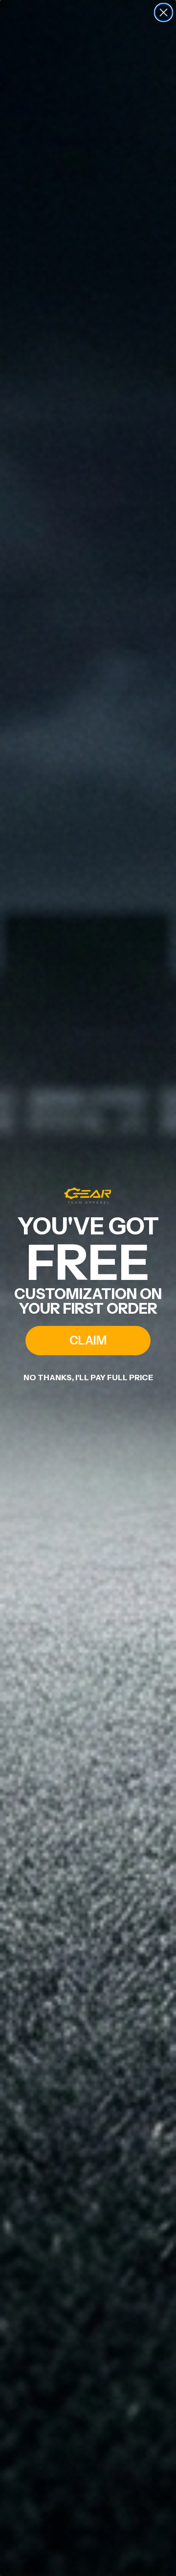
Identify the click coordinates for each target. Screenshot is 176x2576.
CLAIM (88, 1340)
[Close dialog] (164, 12)
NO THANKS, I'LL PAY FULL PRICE (88, 1377)
